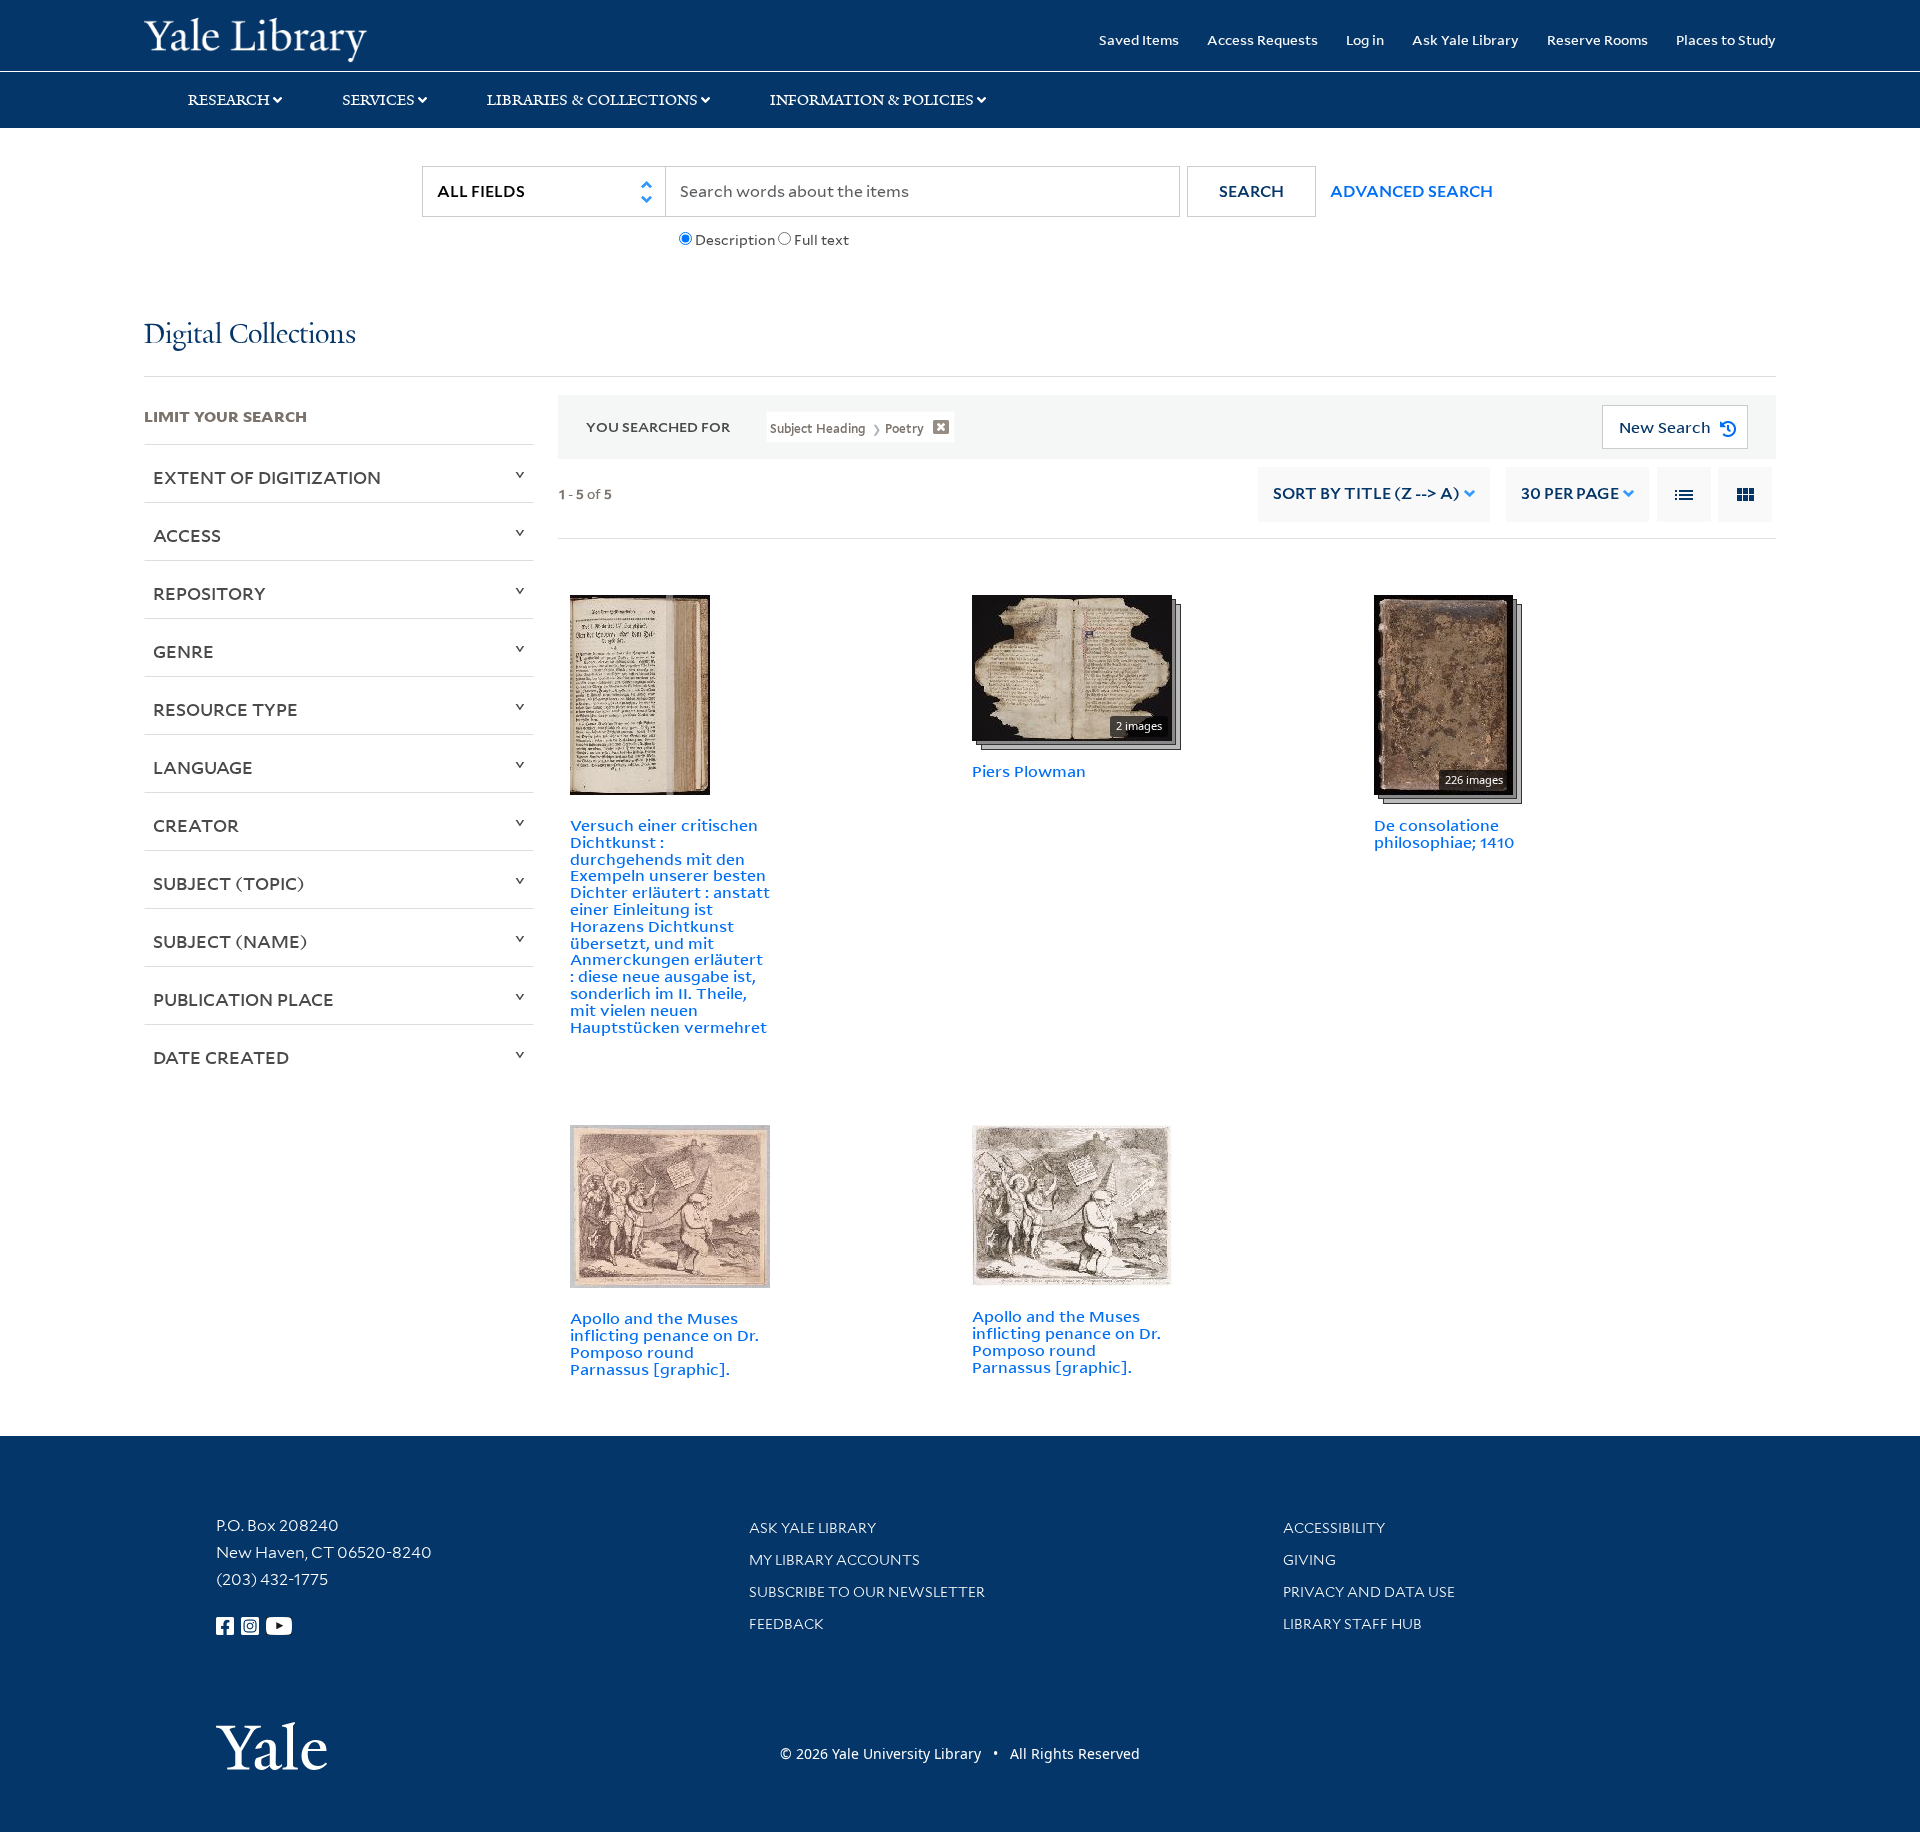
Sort (1366, 493)
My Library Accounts (834, 1560)
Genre (183, 651)
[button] (1251, 191)
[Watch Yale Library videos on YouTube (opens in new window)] (279, 1626)
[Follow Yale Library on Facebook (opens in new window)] (225, 1626)
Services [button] (378, 100)
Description (735, 240)
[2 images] (1072, 666)
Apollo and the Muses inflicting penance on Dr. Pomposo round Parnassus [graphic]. (664, 1343)
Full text (821, 240)
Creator (196, 825)
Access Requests (1262, 39)
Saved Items (1139, 39)
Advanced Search (1411, 191)
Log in (1365, 39)
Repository (209, 593)
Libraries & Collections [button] (592, 100)
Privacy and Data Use (1369, 1592)
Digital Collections (250, 335)
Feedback (786, 1624)
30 (1570, 493)
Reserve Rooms (1597, 39)
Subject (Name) (230, 941)
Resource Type (225, 709)
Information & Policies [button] (872, 100)
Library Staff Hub (1352, 1624)
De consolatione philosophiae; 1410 (1444, 833)
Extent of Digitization (267, 477)
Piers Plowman (1029, 771)
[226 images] (1443, 693)
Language (203, 767)
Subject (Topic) (229, 883)
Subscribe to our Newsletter (867, 1592)
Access (187, 535)
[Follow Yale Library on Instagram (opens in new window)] (250, 1626)
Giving (1309, 1560)
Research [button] (229, 100)
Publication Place (243, 999)
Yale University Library (266, 38)
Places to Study (1726, 39)
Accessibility (1334, 1528)
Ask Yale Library (1465, 39)
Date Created (221, 1057)
